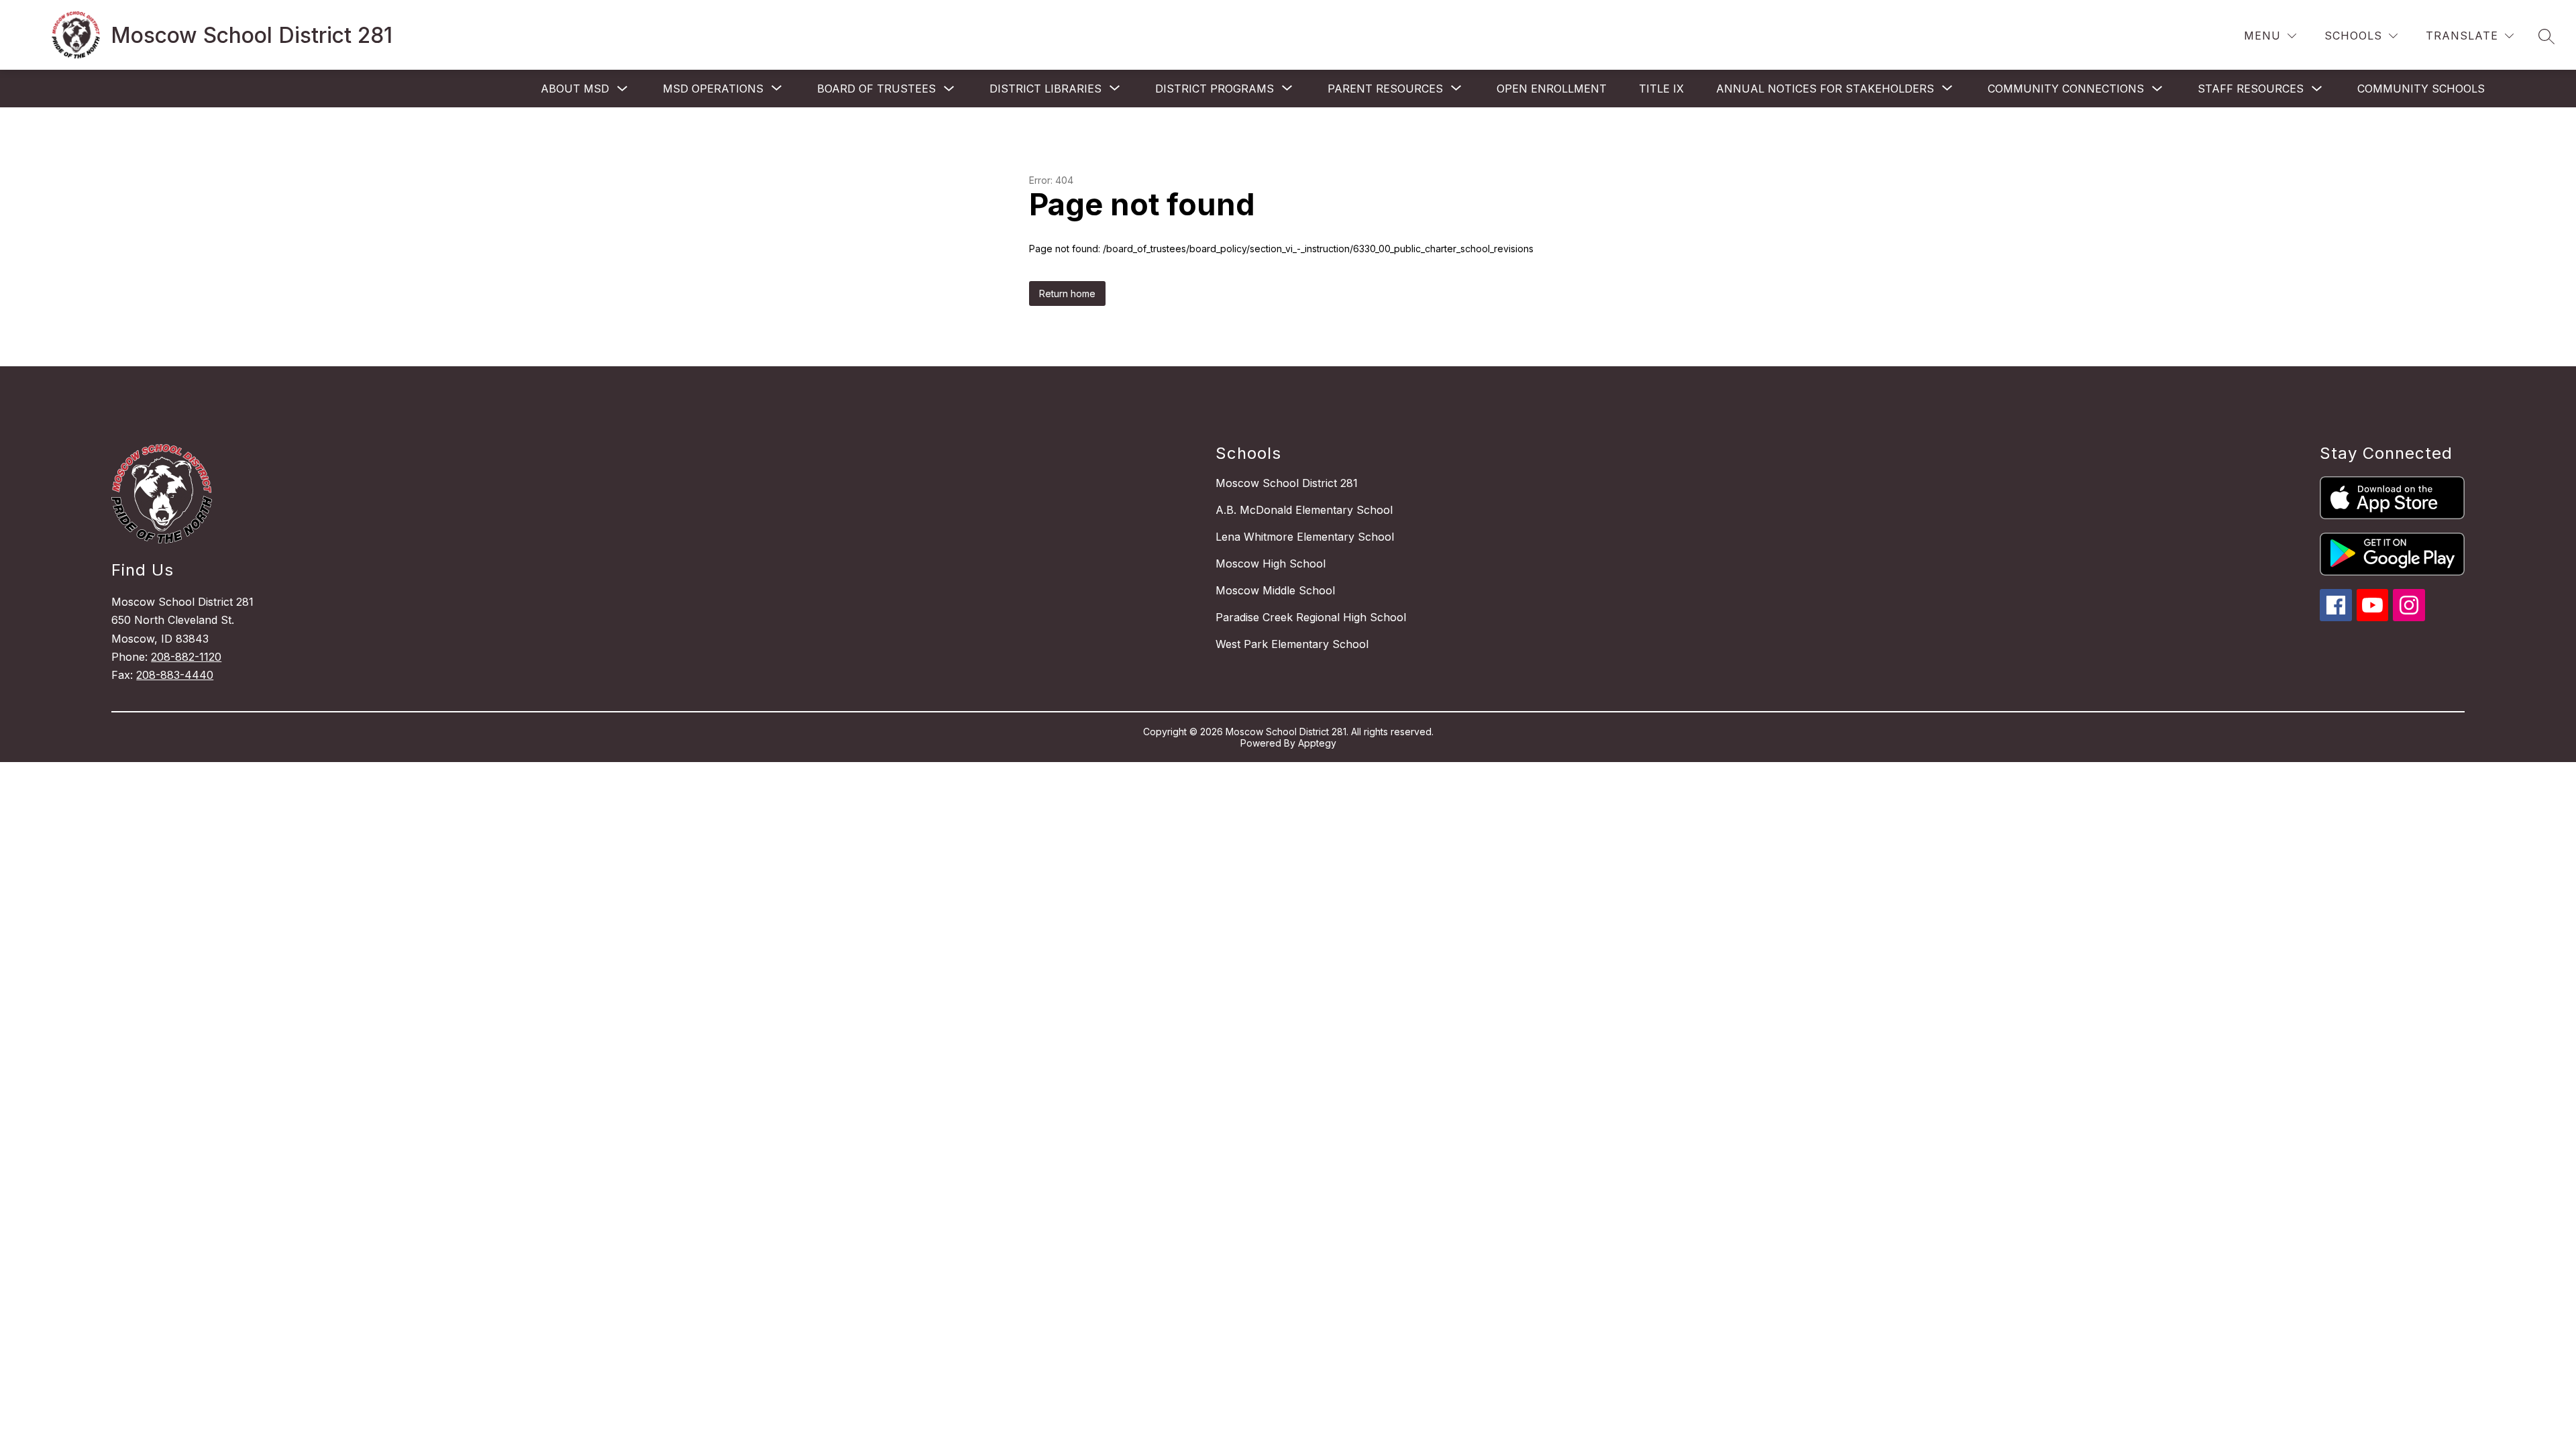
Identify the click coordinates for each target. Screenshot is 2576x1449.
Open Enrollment (1552, 89)
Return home (1067, 293)
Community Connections (2066, 89)
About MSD (575, 89)
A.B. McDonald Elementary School (1304, 510)
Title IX (1661, 89)
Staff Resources (2251, 89)
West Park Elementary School (1292, 644)
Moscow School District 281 (1287, 483)
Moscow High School (1271, 563)
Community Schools (2421, 89)
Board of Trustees (876, 89)
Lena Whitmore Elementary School (1305, 537)
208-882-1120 (186, 657)
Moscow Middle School (1275, 590)
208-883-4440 (175, 675)
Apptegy (1317, 743)
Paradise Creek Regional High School (1311, 617)
